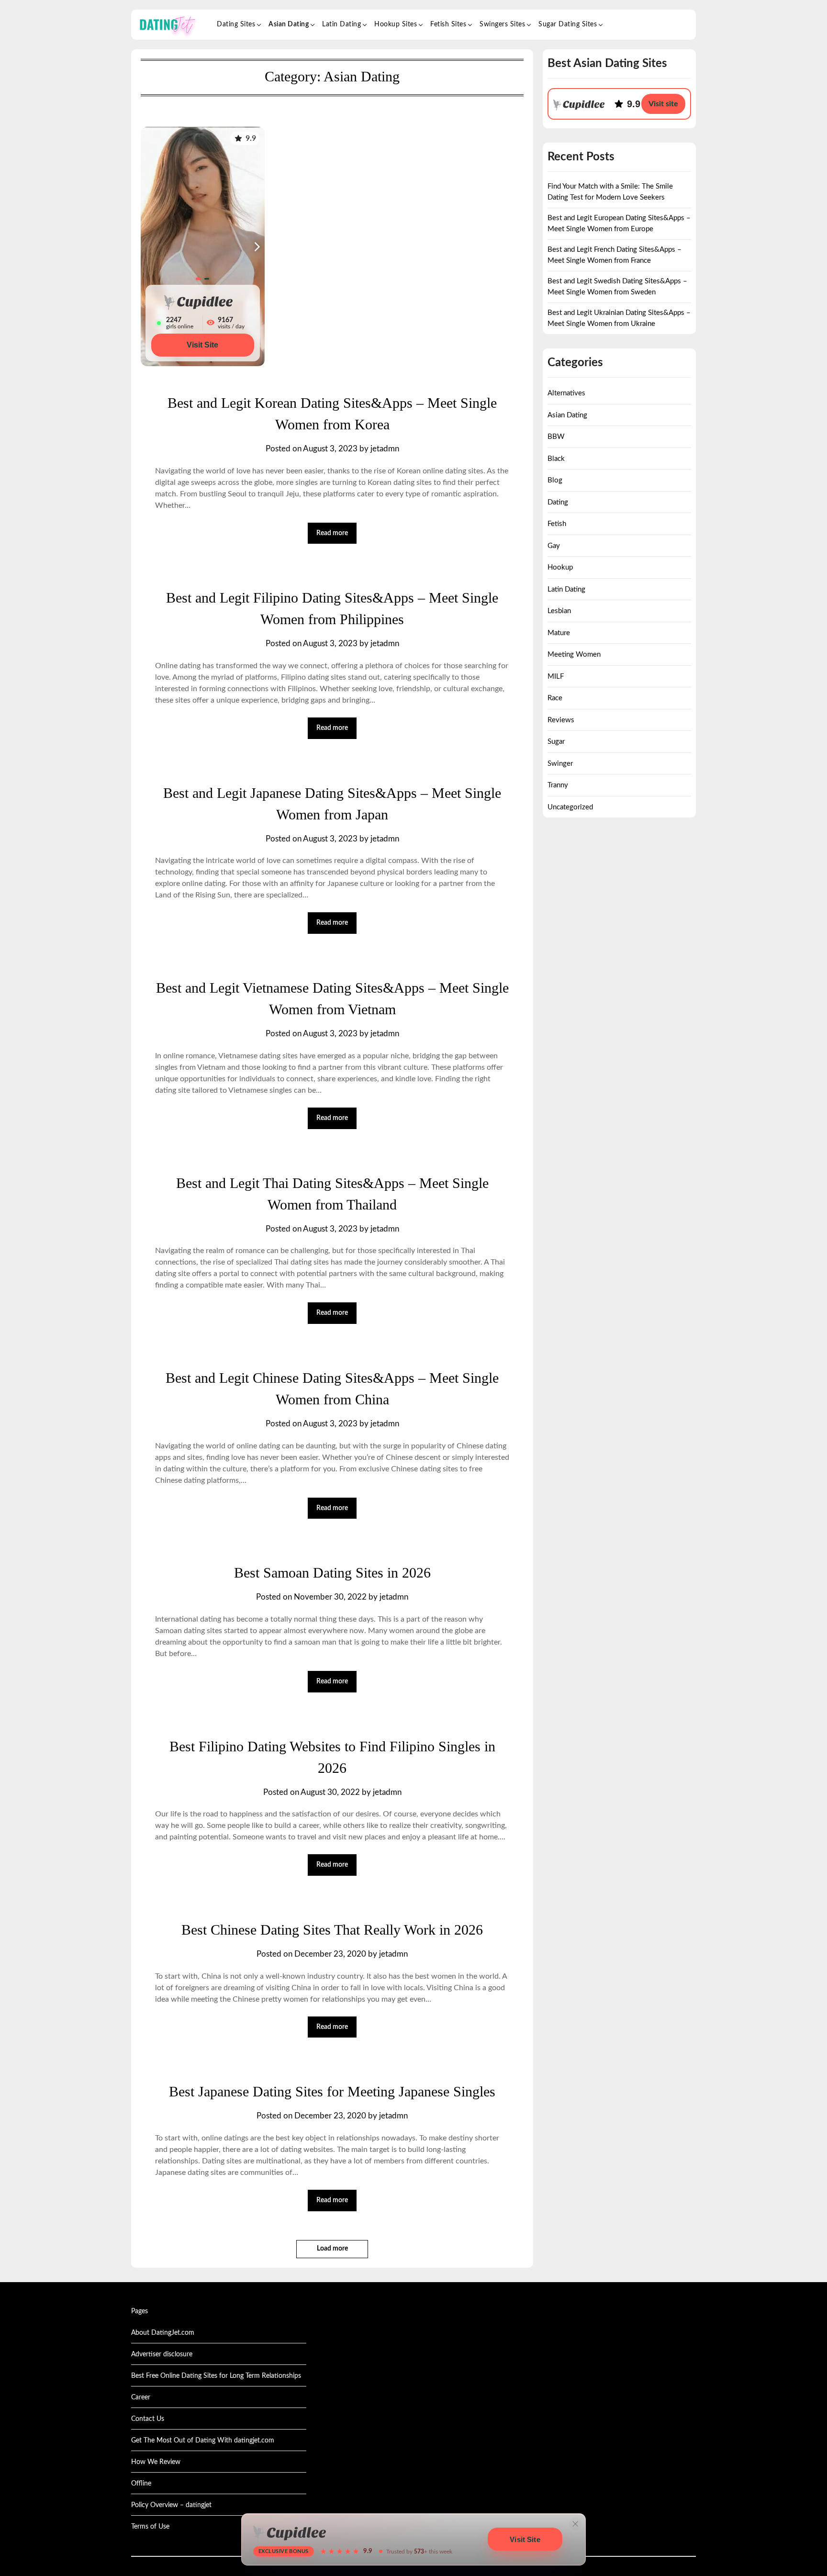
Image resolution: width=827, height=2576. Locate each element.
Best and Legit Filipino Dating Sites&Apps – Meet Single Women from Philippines (332, 608)
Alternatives (566, 393)
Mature (559, 633)
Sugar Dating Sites (568, 24)
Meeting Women (574, 655)
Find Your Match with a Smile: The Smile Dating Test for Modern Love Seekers (610, 192)
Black (556, 459)
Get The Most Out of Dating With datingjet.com (203, 2441)
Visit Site (202, 345)
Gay (554, 546)
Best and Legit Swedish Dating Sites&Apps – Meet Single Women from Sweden (617, 287)
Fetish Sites (448, 24)
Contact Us (148, 2419)
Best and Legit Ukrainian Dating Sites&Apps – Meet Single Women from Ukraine (619, 318)
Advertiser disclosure (162, 2354)
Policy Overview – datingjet (171, 2505)
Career (141, 2397)
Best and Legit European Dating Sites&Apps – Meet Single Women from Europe (619, 224)
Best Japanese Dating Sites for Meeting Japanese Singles (332, 2091)
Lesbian (559, 611)
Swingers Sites (502, 24)
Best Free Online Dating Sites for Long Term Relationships (216, 2376)
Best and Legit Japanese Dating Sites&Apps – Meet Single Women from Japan (332, 804)
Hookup (560, 567)
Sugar (556, 742)
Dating (558, 502)
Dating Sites (236, 24)
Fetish (557, 524)
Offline (141, 2484)
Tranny (558, 785)
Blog (555, 480)
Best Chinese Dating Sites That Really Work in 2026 (332, 1930)
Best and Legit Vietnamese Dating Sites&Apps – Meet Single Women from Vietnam (332, 998)
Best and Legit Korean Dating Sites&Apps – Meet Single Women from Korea (332, 414)
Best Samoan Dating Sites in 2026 (332, 1573)
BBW (556, 437)
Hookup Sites (396, 24)
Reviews (561, 720)
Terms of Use (150, 2527)
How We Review (156, 2462)
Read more (332, 533)
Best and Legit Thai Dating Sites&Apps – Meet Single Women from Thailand (332, 1194)
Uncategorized (570, 807)
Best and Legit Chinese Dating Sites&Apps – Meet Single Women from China (332, 1389)
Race (555, 698)
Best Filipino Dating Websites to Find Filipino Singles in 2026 (332, 1757)
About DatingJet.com (163, 2333)
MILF (556, 677)
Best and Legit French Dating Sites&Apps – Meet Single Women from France (615, 255)
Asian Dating (289, 24)
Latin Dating (341, 24)
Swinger (560, 764)
